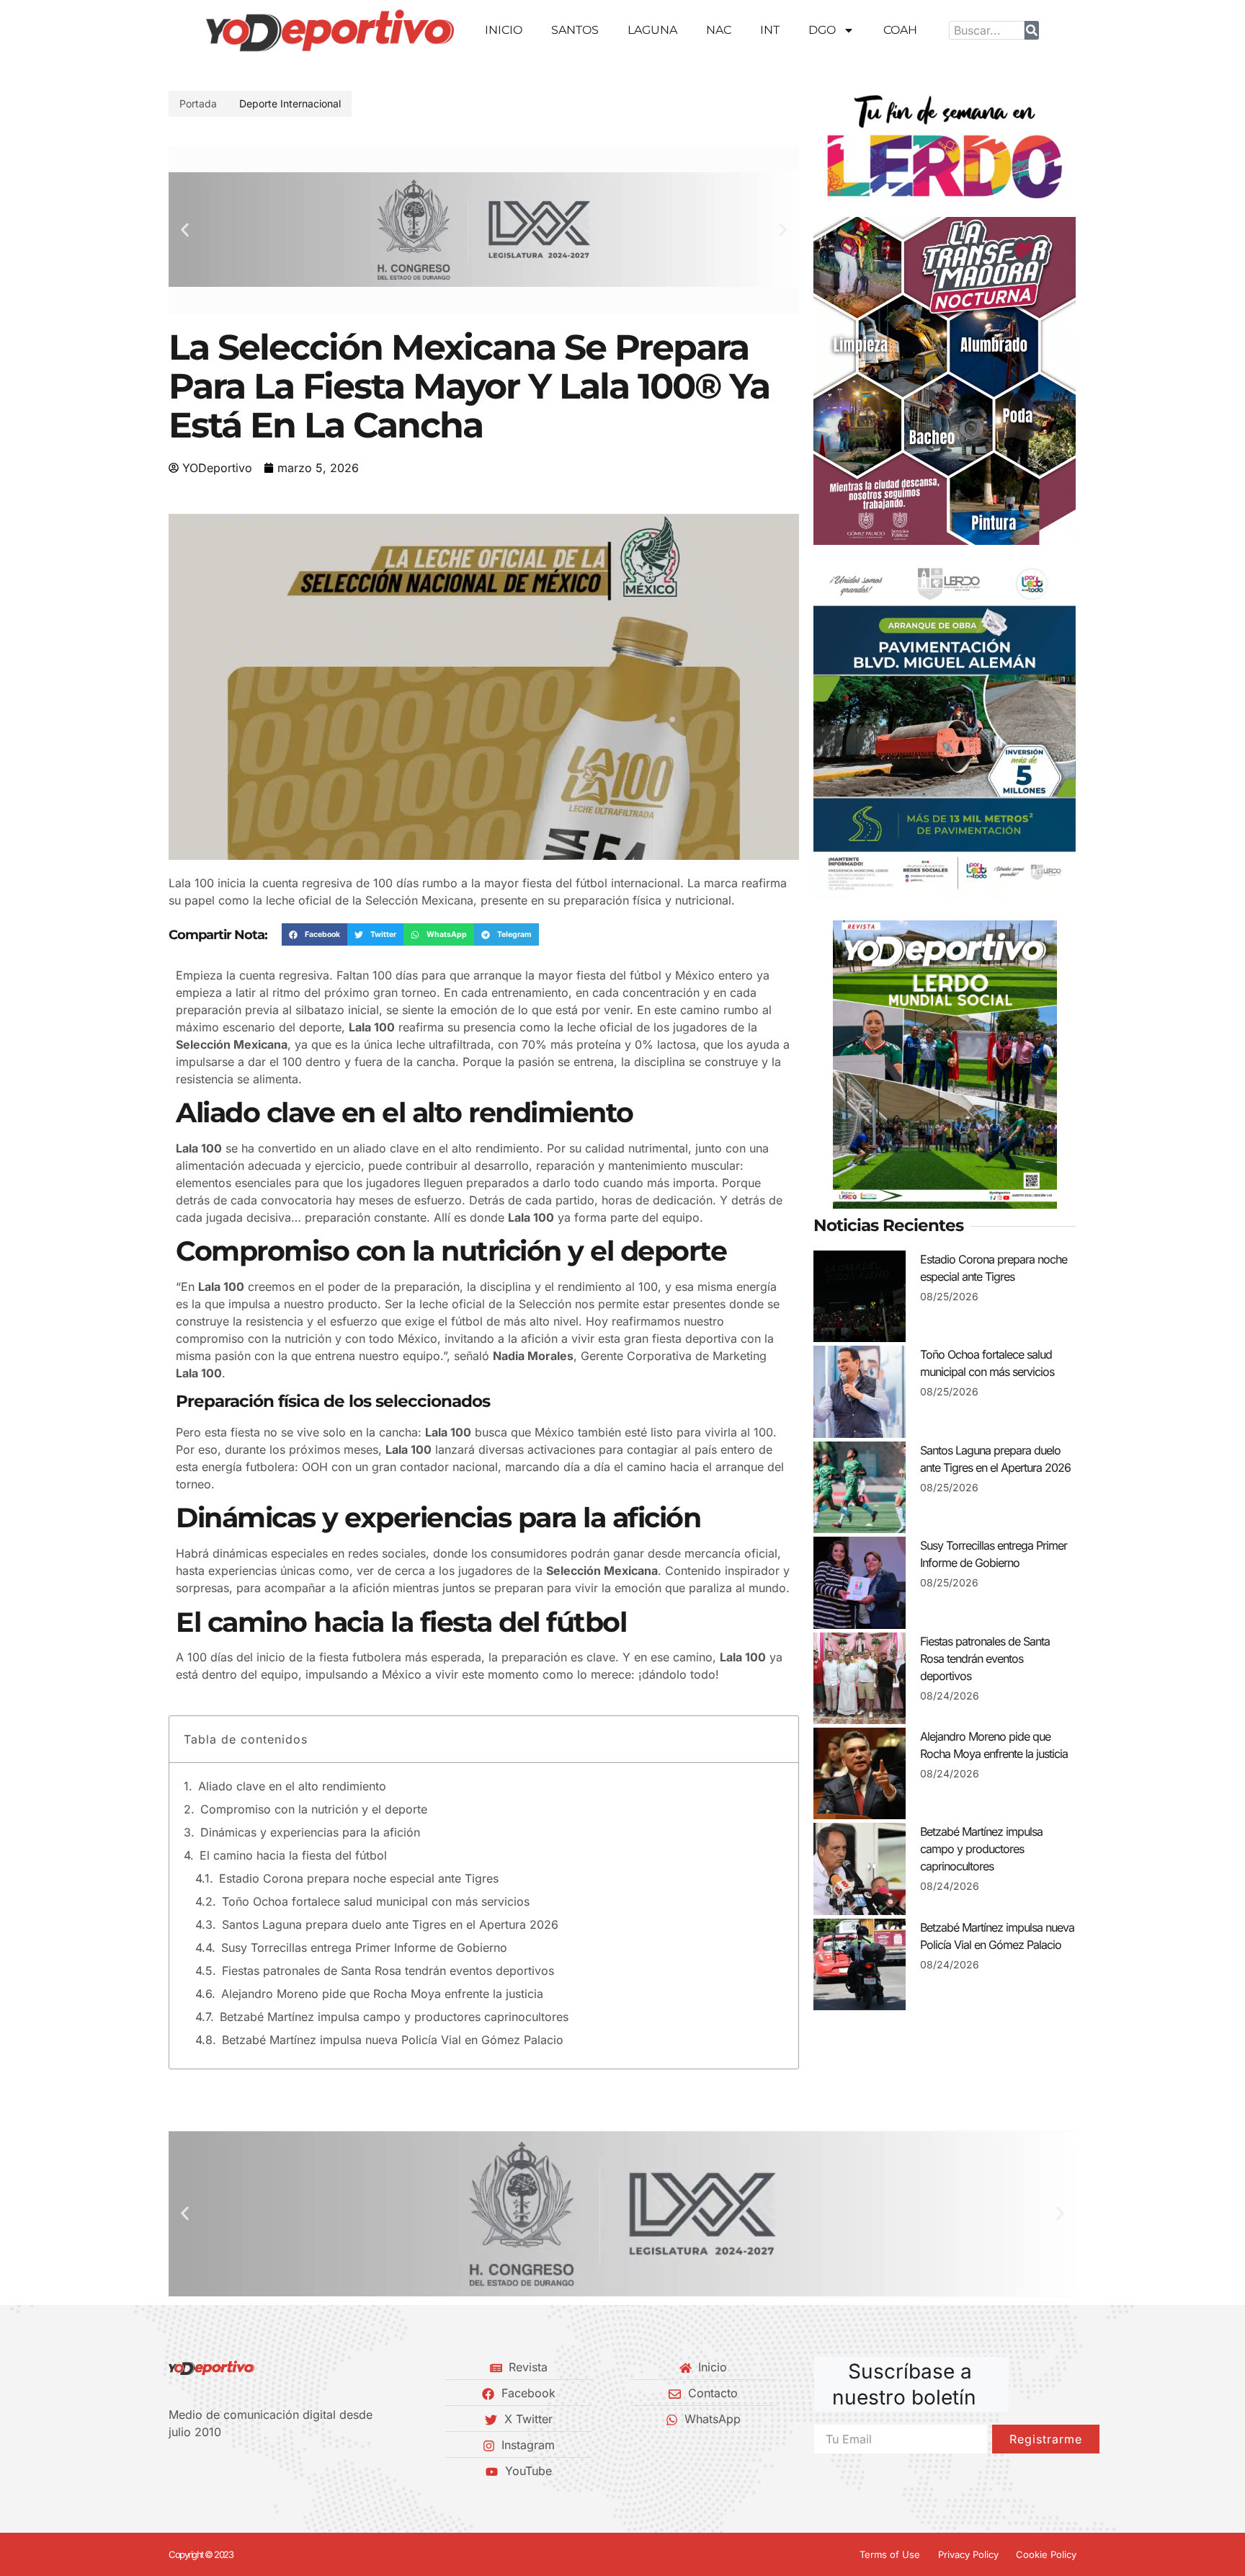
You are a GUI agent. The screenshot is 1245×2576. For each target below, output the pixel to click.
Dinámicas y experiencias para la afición (310, 1832)
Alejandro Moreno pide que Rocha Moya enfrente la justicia (382, 1994)
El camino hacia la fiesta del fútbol (293, 1855)
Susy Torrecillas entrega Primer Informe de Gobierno (364, 1947)
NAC (719, 30)
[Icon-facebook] (174, 2471)
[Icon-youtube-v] (247, 2471)
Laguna (652, 30)
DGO (822, 30)
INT (770, 30)
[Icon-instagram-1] (223, 2471)
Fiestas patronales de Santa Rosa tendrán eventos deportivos (388, 1971)
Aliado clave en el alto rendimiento (292, 1786)
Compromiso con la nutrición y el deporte (314, 1809)
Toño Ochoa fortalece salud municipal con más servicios (376, 1901)
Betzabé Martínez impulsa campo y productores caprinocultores (394, 2017)
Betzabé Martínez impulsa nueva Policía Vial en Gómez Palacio (393, 2040)
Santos (575, 30)
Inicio (504, 30)
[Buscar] (1032, 30)
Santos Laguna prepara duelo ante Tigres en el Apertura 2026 (390, 1924)
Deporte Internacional (290, 103)
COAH (900, 30)
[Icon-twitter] (198, 2471)
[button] (185, 230)
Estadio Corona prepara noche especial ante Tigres (359, 1878)
